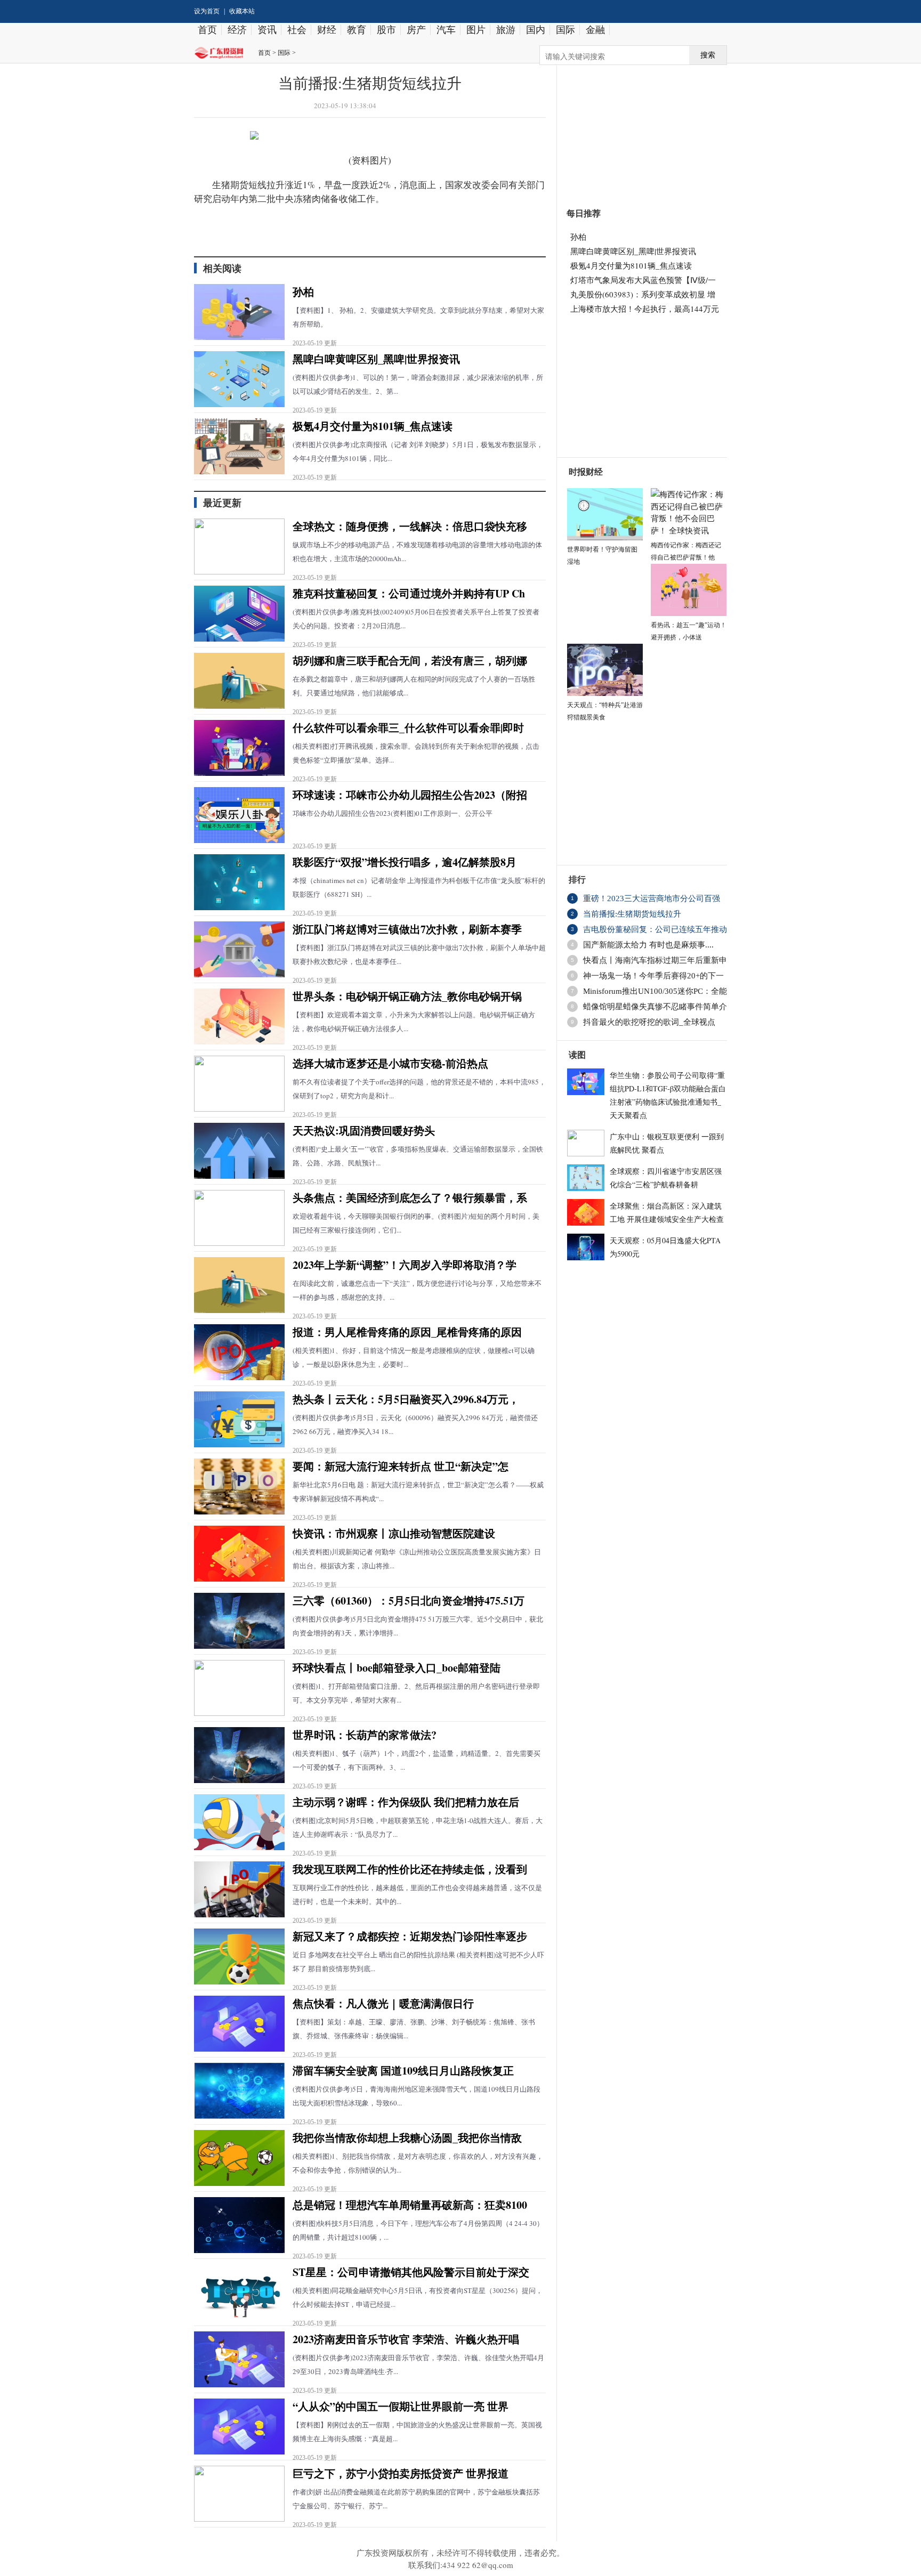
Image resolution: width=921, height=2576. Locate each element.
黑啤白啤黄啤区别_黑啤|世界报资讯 (376, 359)
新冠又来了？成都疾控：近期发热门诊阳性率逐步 (410, 1936)
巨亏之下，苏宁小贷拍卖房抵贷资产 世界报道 (401, 2473)
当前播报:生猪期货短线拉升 (632, 914)
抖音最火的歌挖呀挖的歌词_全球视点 (649, 1022)
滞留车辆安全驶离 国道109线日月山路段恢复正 (403, 2071)
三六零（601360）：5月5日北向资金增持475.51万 (409, 1601)
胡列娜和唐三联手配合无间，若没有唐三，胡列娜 (410, 661)
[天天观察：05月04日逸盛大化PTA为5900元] (586, 1245)
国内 (536, 30)
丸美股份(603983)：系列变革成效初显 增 (643, 294)
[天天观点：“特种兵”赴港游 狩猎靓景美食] (605, 668)
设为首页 (207, 11)
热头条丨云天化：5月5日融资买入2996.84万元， (406, 1399)
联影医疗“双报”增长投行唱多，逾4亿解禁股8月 (405, 862)
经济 (237, 30)
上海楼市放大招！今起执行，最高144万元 (645, 309)
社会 (297, 30)
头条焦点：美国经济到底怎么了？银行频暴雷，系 (410, 1198)
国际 (565, 30)
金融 (595, 30)
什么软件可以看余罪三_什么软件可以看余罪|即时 (408, 728)
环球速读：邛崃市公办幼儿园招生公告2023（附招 (410, 795)
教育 (357, 30)
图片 (476, 30)
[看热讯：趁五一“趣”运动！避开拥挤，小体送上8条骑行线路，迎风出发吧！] (689, 588)
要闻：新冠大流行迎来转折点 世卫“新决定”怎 (401, 1466)
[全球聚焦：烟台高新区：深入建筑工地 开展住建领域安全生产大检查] (586, 1211)
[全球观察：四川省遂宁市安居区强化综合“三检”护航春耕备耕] (586, 1176)
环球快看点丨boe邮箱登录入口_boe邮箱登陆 (397, 1668)
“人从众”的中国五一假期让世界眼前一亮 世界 (401, 2406)
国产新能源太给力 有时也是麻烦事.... (648, 945)
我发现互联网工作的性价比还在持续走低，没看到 (410, 1869)
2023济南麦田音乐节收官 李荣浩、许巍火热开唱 (406, 2339)
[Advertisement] (637, 130)
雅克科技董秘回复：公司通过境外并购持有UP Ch (409, 593)
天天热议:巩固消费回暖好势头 (364, 1131)
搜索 (708, 55)
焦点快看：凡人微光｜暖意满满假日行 (383, 2003)
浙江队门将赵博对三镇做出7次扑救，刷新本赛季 (407, 929)
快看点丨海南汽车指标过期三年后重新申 (655, 960)
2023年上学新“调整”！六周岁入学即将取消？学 (405, 1265)
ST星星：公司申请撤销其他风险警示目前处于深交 (411, 2272)
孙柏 (303, 292)
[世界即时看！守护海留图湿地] (605, 513)
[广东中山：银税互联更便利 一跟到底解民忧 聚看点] (586, 1141)
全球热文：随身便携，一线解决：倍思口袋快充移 (410, 526)
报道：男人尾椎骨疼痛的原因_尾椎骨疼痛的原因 (407, 1332)
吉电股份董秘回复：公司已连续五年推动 (655, 929)
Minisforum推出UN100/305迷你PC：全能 (655, 991)
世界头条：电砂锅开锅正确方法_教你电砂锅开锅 (407, 996)
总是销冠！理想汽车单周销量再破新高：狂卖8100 (410, 2205)
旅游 (506, 30)
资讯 (267, 30)
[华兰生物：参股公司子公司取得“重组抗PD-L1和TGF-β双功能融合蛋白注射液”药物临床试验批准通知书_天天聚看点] (586, 1080)
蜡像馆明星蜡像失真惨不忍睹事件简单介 (655, 1007)
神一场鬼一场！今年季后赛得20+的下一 (653, 976)
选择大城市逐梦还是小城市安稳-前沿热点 (390, 1063)
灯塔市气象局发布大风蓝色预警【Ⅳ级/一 (643, 280)
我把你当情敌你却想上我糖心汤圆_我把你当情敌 (407, 2138)
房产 (416, 30)
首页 (207, 30)
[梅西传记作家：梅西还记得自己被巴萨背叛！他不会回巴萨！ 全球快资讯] (689, 511)
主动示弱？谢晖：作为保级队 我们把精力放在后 (406, 1802)
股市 (386, 30)
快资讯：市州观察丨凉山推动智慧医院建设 (394, 1533)
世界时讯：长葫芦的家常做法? (365, 1735)
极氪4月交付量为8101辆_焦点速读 (373, 426)
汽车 (446, 30)
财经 (327, 30)
